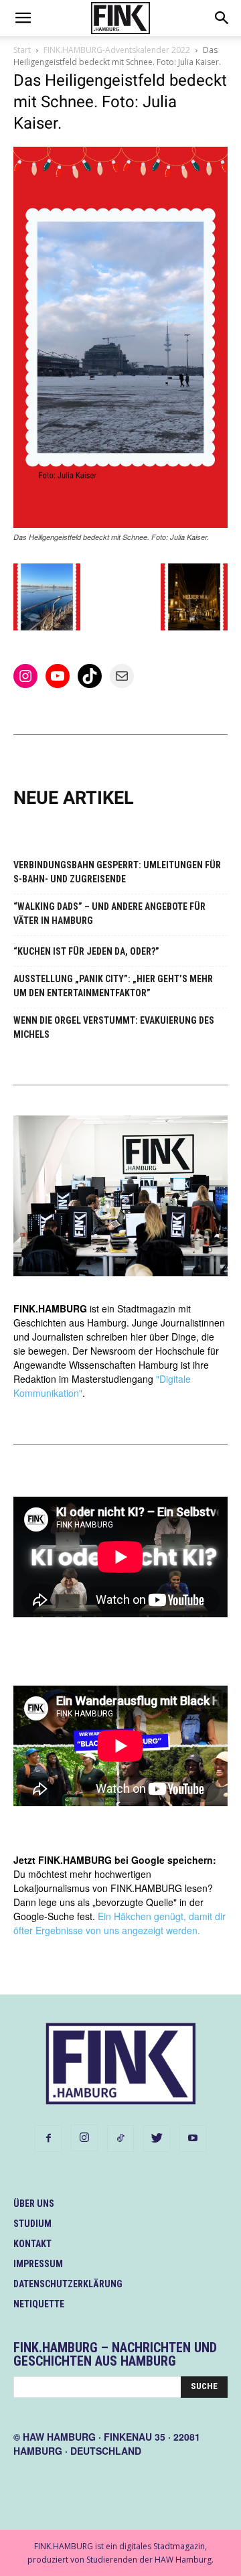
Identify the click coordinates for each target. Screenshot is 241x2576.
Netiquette (39, 2304)
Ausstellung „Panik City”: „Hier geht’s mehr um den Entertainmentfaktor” (113, 986)
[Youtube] (193, 2139)
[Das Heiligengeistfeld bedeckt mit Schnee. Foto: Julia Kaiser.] (120, 524)
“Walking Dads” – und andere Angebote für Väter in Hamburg (109, 913)
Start (22, 50)
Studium (32, 2224)
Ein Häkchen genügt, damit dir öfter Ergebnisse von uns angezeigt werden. (119, 1923)
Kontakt (32, 2244)
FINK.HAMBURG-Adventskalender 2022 (117, 50)
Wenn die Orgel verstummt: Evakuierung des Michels (114, 1027)
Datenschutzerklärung (68, 2284)
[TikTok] (120, 2139)
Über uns (34, 2204)
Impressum (38, 2264)
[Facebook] (48, 2139)
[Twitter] (157, 2139)
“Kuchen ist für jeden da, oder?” (86, 951)
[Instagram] (84, 2138)
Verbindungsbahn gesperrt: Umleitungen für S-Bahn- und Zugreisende (117, 872)
